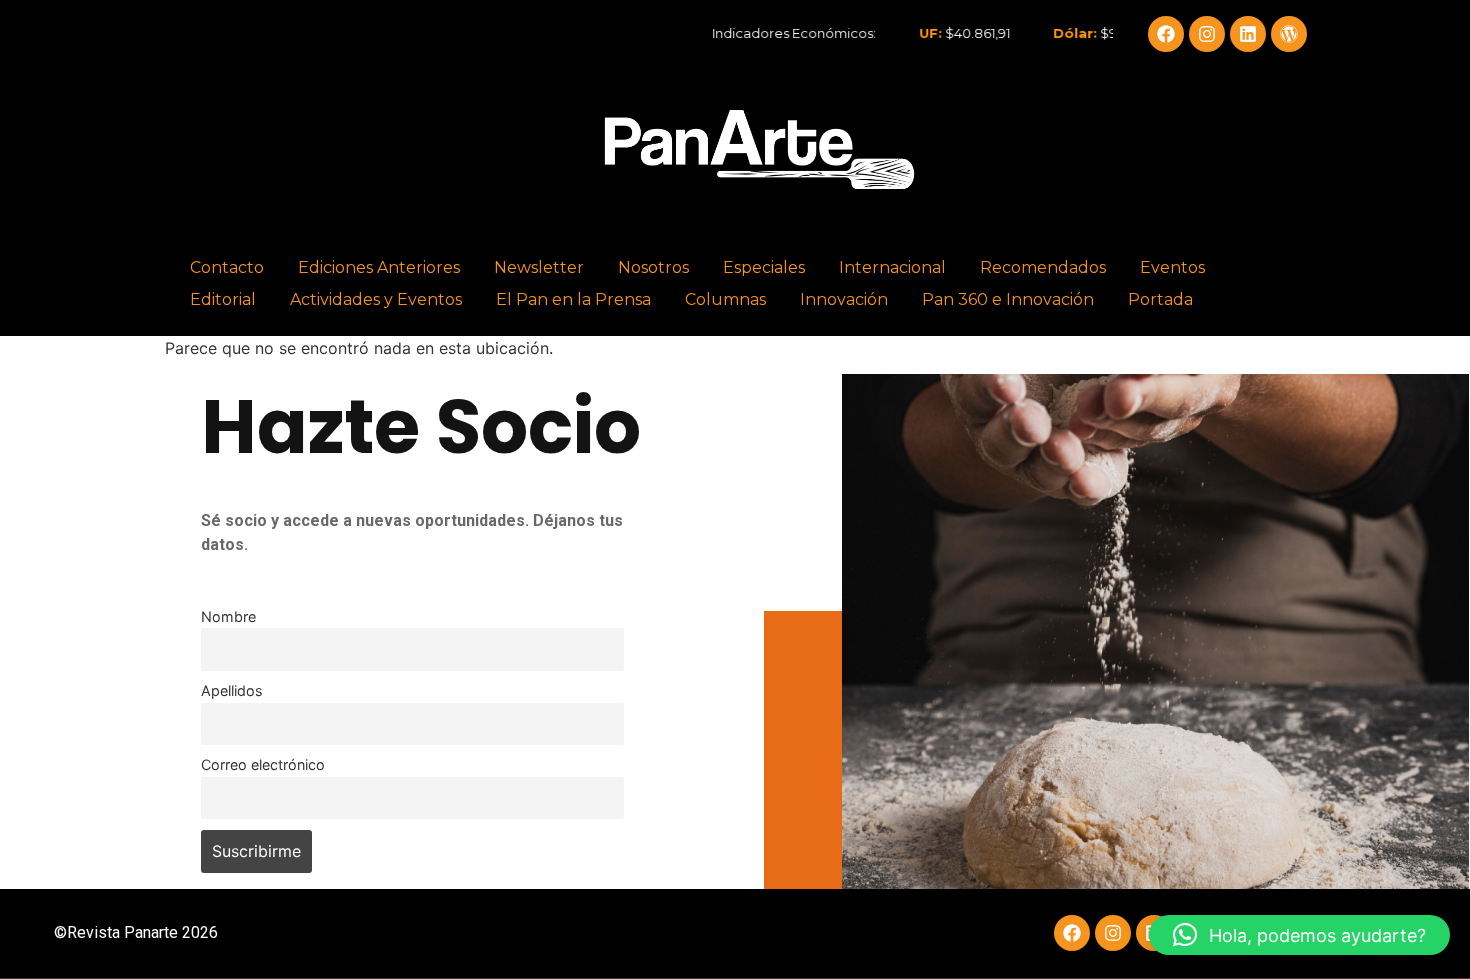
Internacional (892, 267)
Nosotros (653, 267)
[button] (1299, 935)
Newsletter (539, 267)
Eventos (1172, 267)
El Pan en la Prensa (573, 299)
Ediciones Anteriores (379, 267)
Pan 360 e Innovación (1008, 299)
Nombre (228, 616)
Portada (1160, 299)
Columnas (725, 299)
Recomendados (1043, 267)
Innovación (844, 299)
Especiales (764, 267)
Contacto (227, 267)
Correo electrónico (263, 764)
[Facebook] (1166, 34)
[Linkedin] (1248, 34)
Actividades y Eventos (376, 299)
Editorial (223, 299)
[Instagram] (1207, 34)
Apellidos (232, 690)
